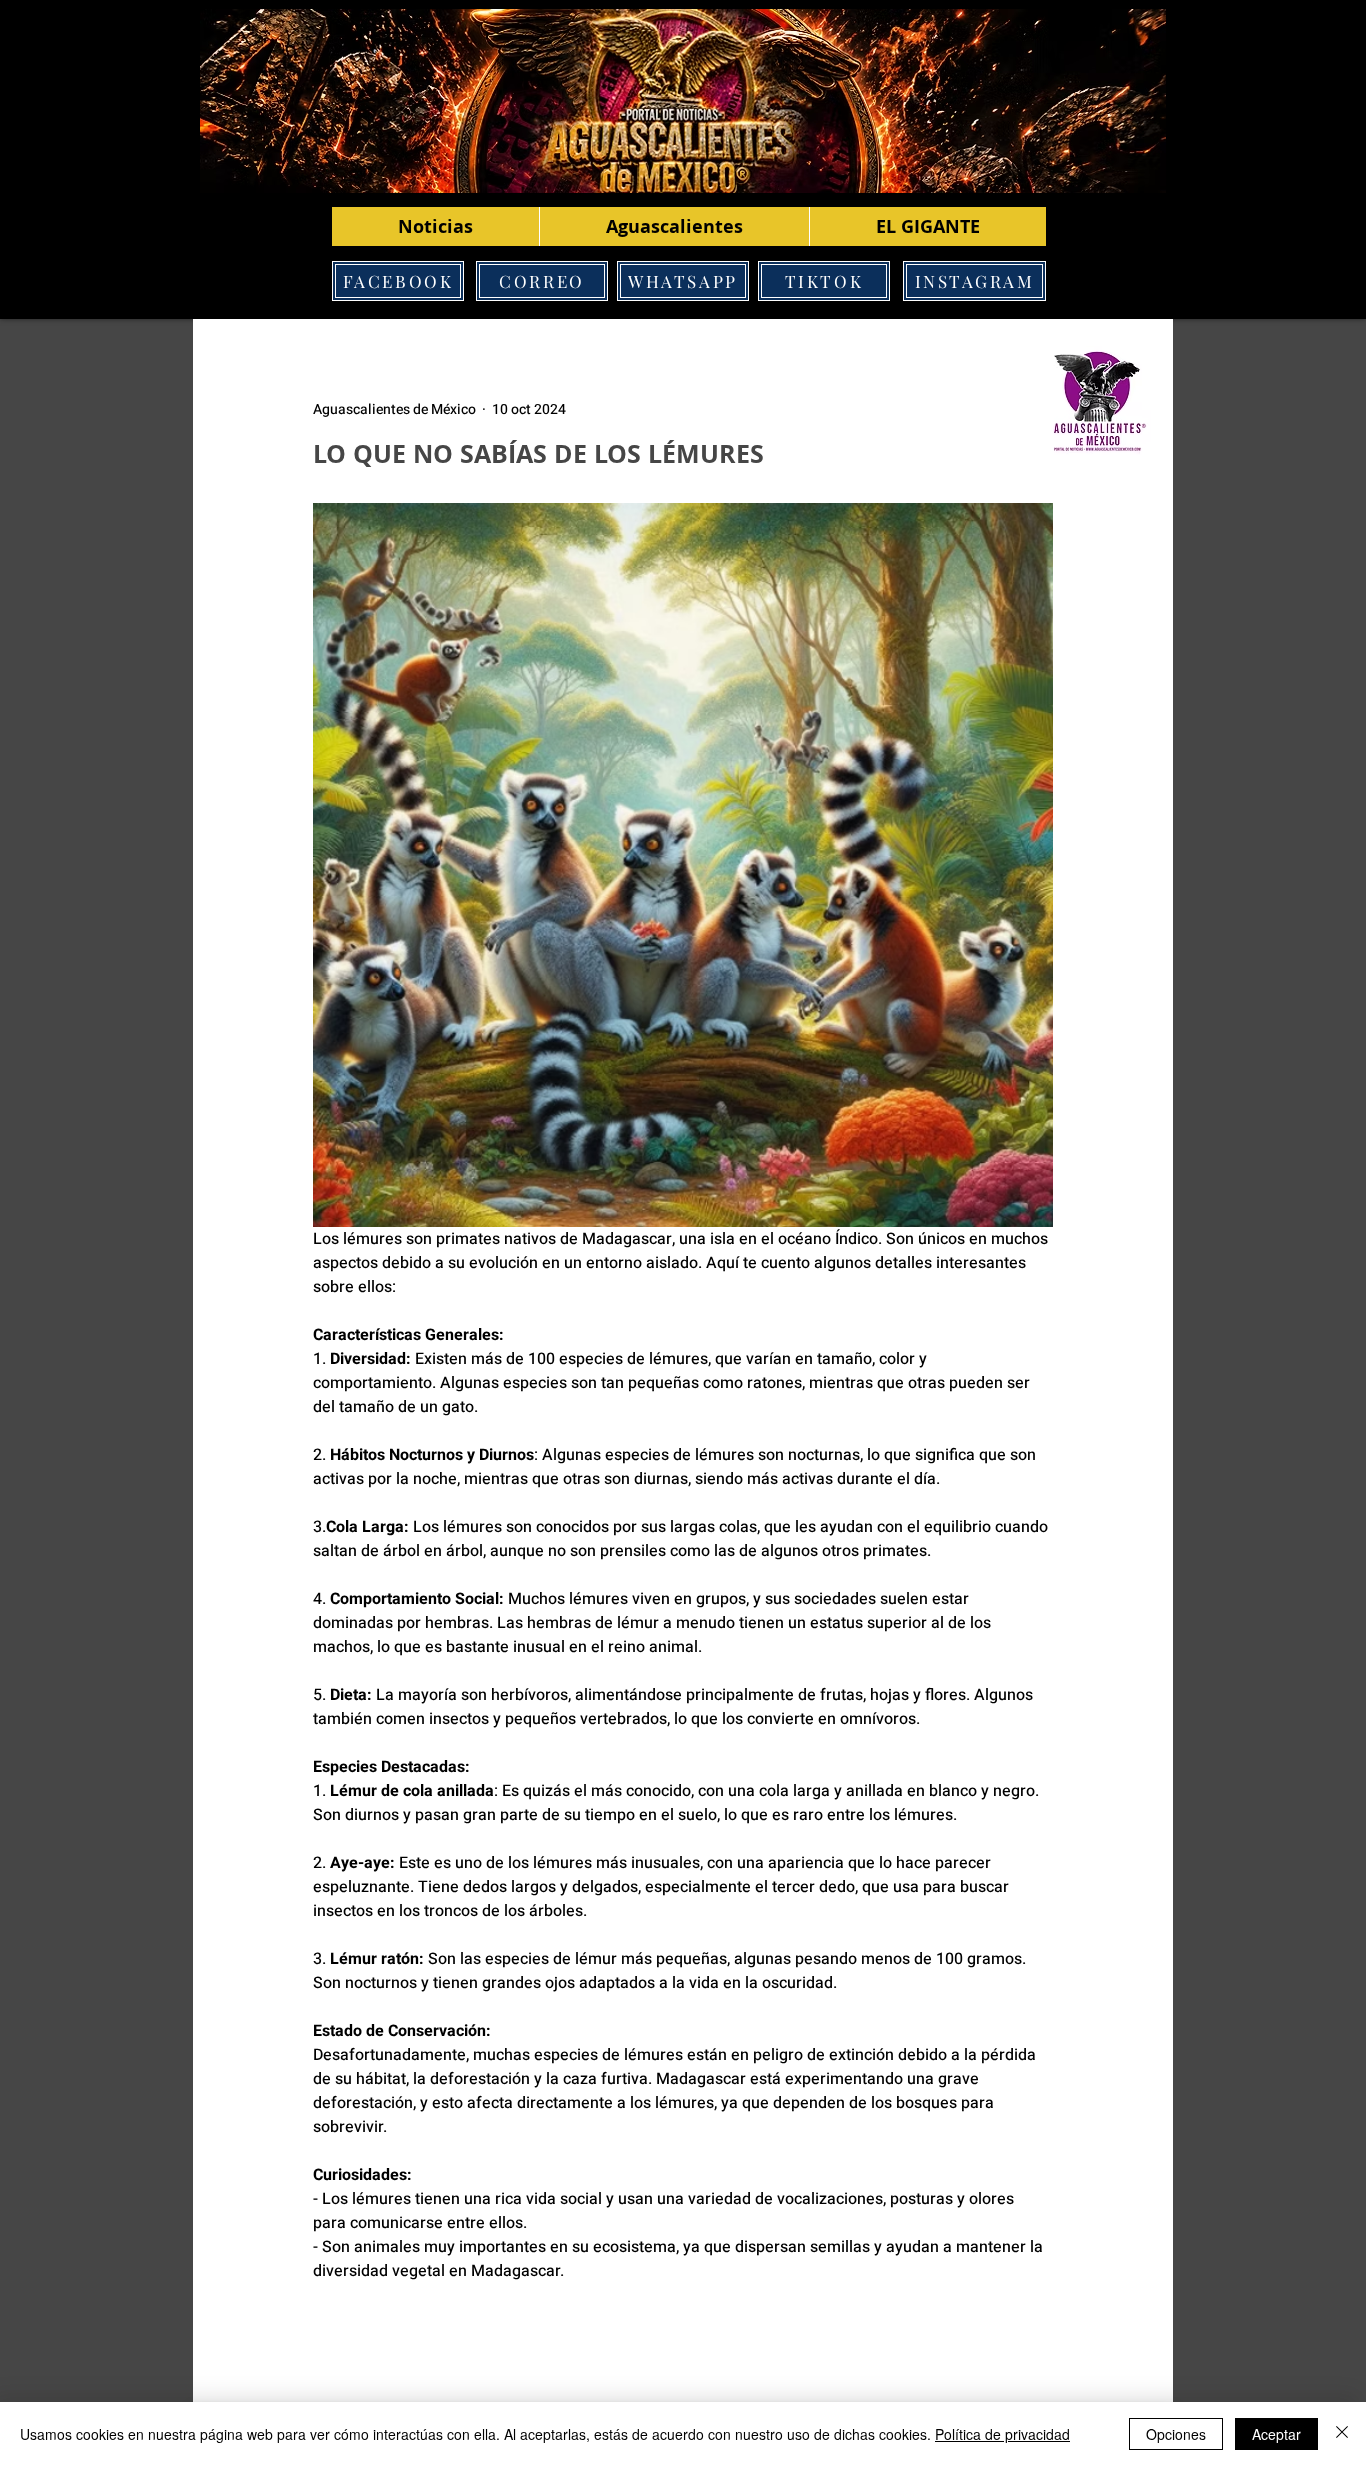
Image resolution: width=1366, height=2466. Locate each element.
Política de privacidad (1002, 2434)
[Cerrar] (1342, 2434)
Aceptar (1276, 2434)
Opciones (1176, 2434)
